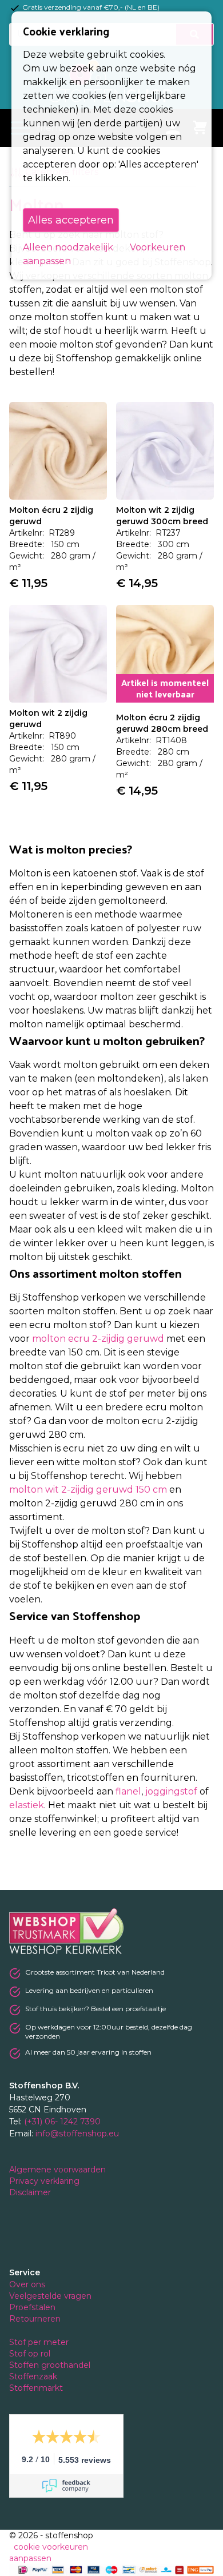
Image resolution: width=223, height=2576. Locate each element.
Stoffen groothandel (51, 2365)
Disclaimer (31, 2192)
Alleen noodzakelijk (68, 247)
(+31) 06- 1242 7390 (62, 2122)
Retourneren (35, 2319)
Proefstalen (32, 2307)
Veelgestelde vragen (50, 2296)
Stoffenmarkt (36, 2388)
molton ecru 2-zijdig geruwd (98, 1339)
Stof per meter (40, 2342)
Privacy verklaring (45, 2181)
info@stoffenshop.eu (77, 2134)
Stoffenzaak (34, 2376)
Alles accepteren (71, 220)
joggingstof (171, 1791)
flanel (128, 1791)
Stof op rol (31, 2354)
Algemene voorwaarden (59, 2170)
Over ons (27, 2284)
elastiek (27, 1805)
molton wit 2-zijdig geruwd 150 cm (88, 1490)
